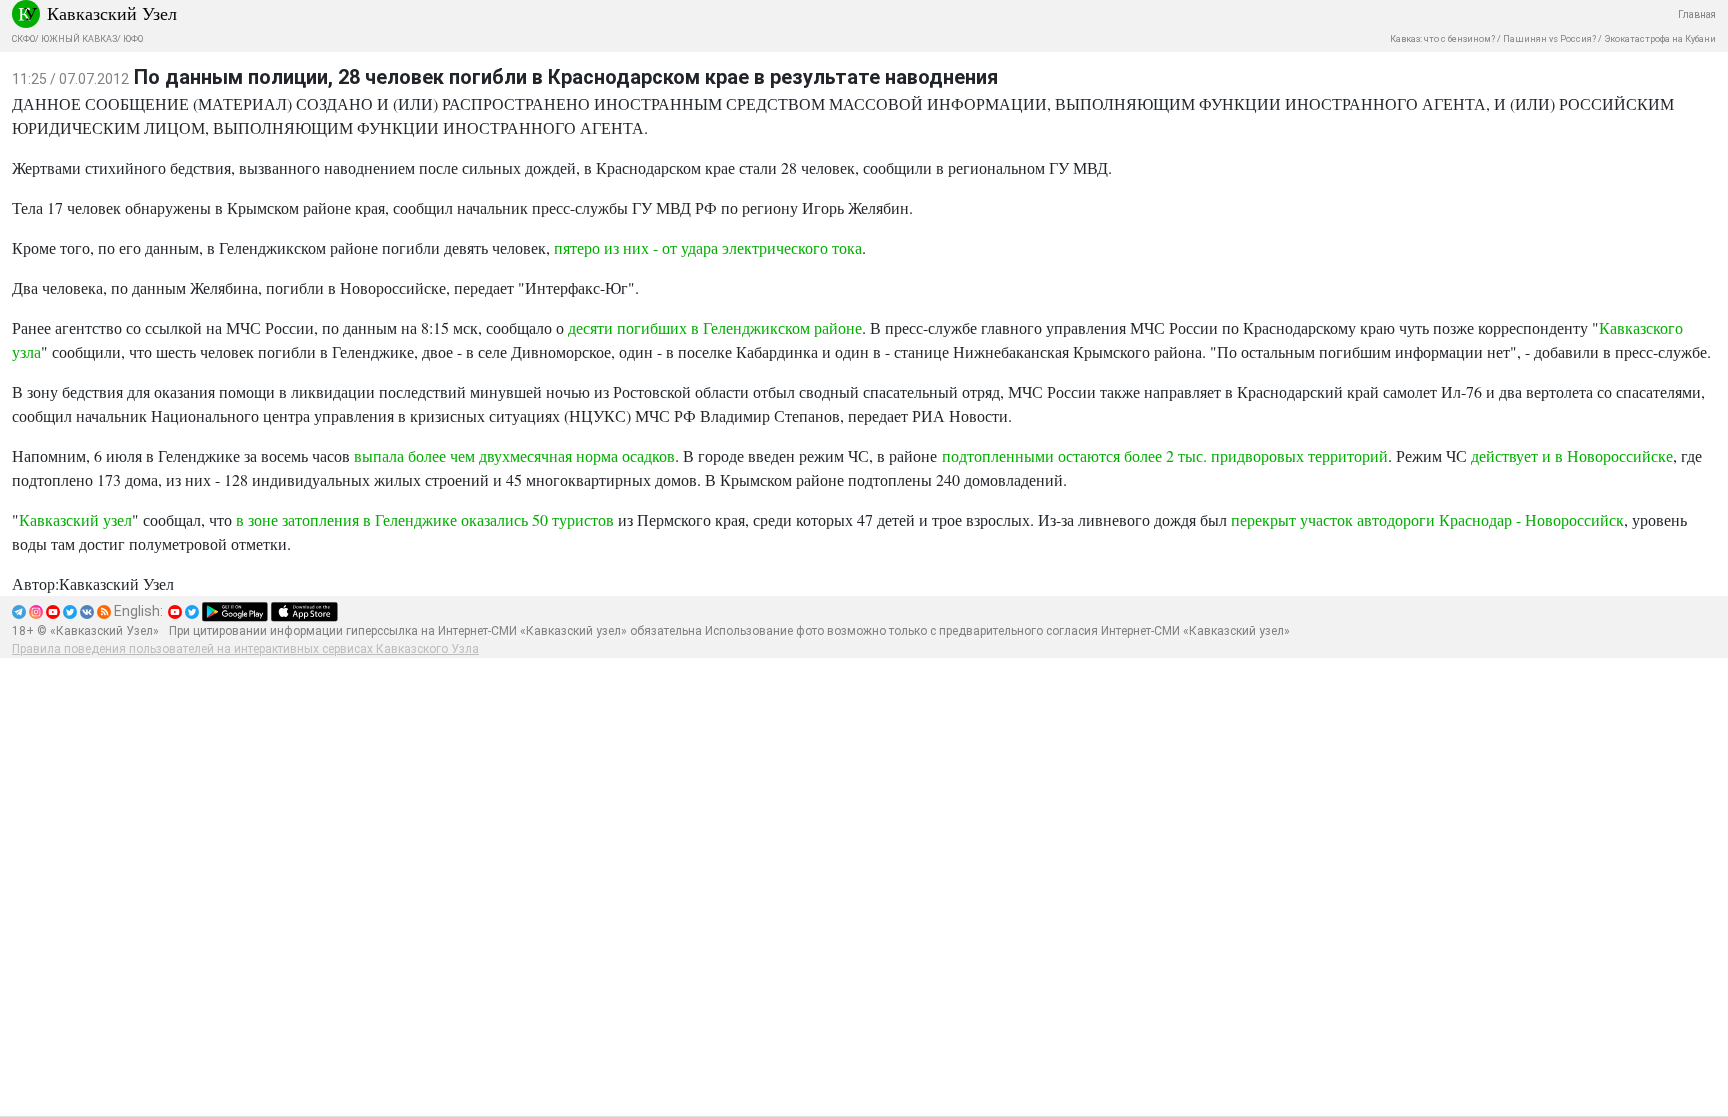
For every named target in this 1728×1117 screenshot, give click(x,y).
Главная (1697, 14)
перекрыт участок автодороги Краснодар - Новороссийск (1427, 519)
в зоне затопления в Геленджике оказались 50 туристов (425, 519)
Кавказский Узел (112, 13)
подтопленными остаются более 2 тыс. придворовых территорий (1165, 455)
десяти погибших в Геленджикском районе (715, 327)
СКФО (23, 39)
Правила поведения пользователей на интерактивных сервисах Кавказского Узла (245, 649)
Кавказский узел (75, 519)
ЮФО (133, 39)
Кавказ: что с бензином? (1442, 39)
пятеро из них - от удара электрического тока (708, 247)
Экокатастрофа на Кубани (1660, 39)
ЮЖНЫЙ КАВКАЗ (79, 39)
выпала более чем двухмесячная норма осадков (514, 455)
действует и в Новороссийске (1572, 455)
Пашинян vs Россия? (1549, 39)
